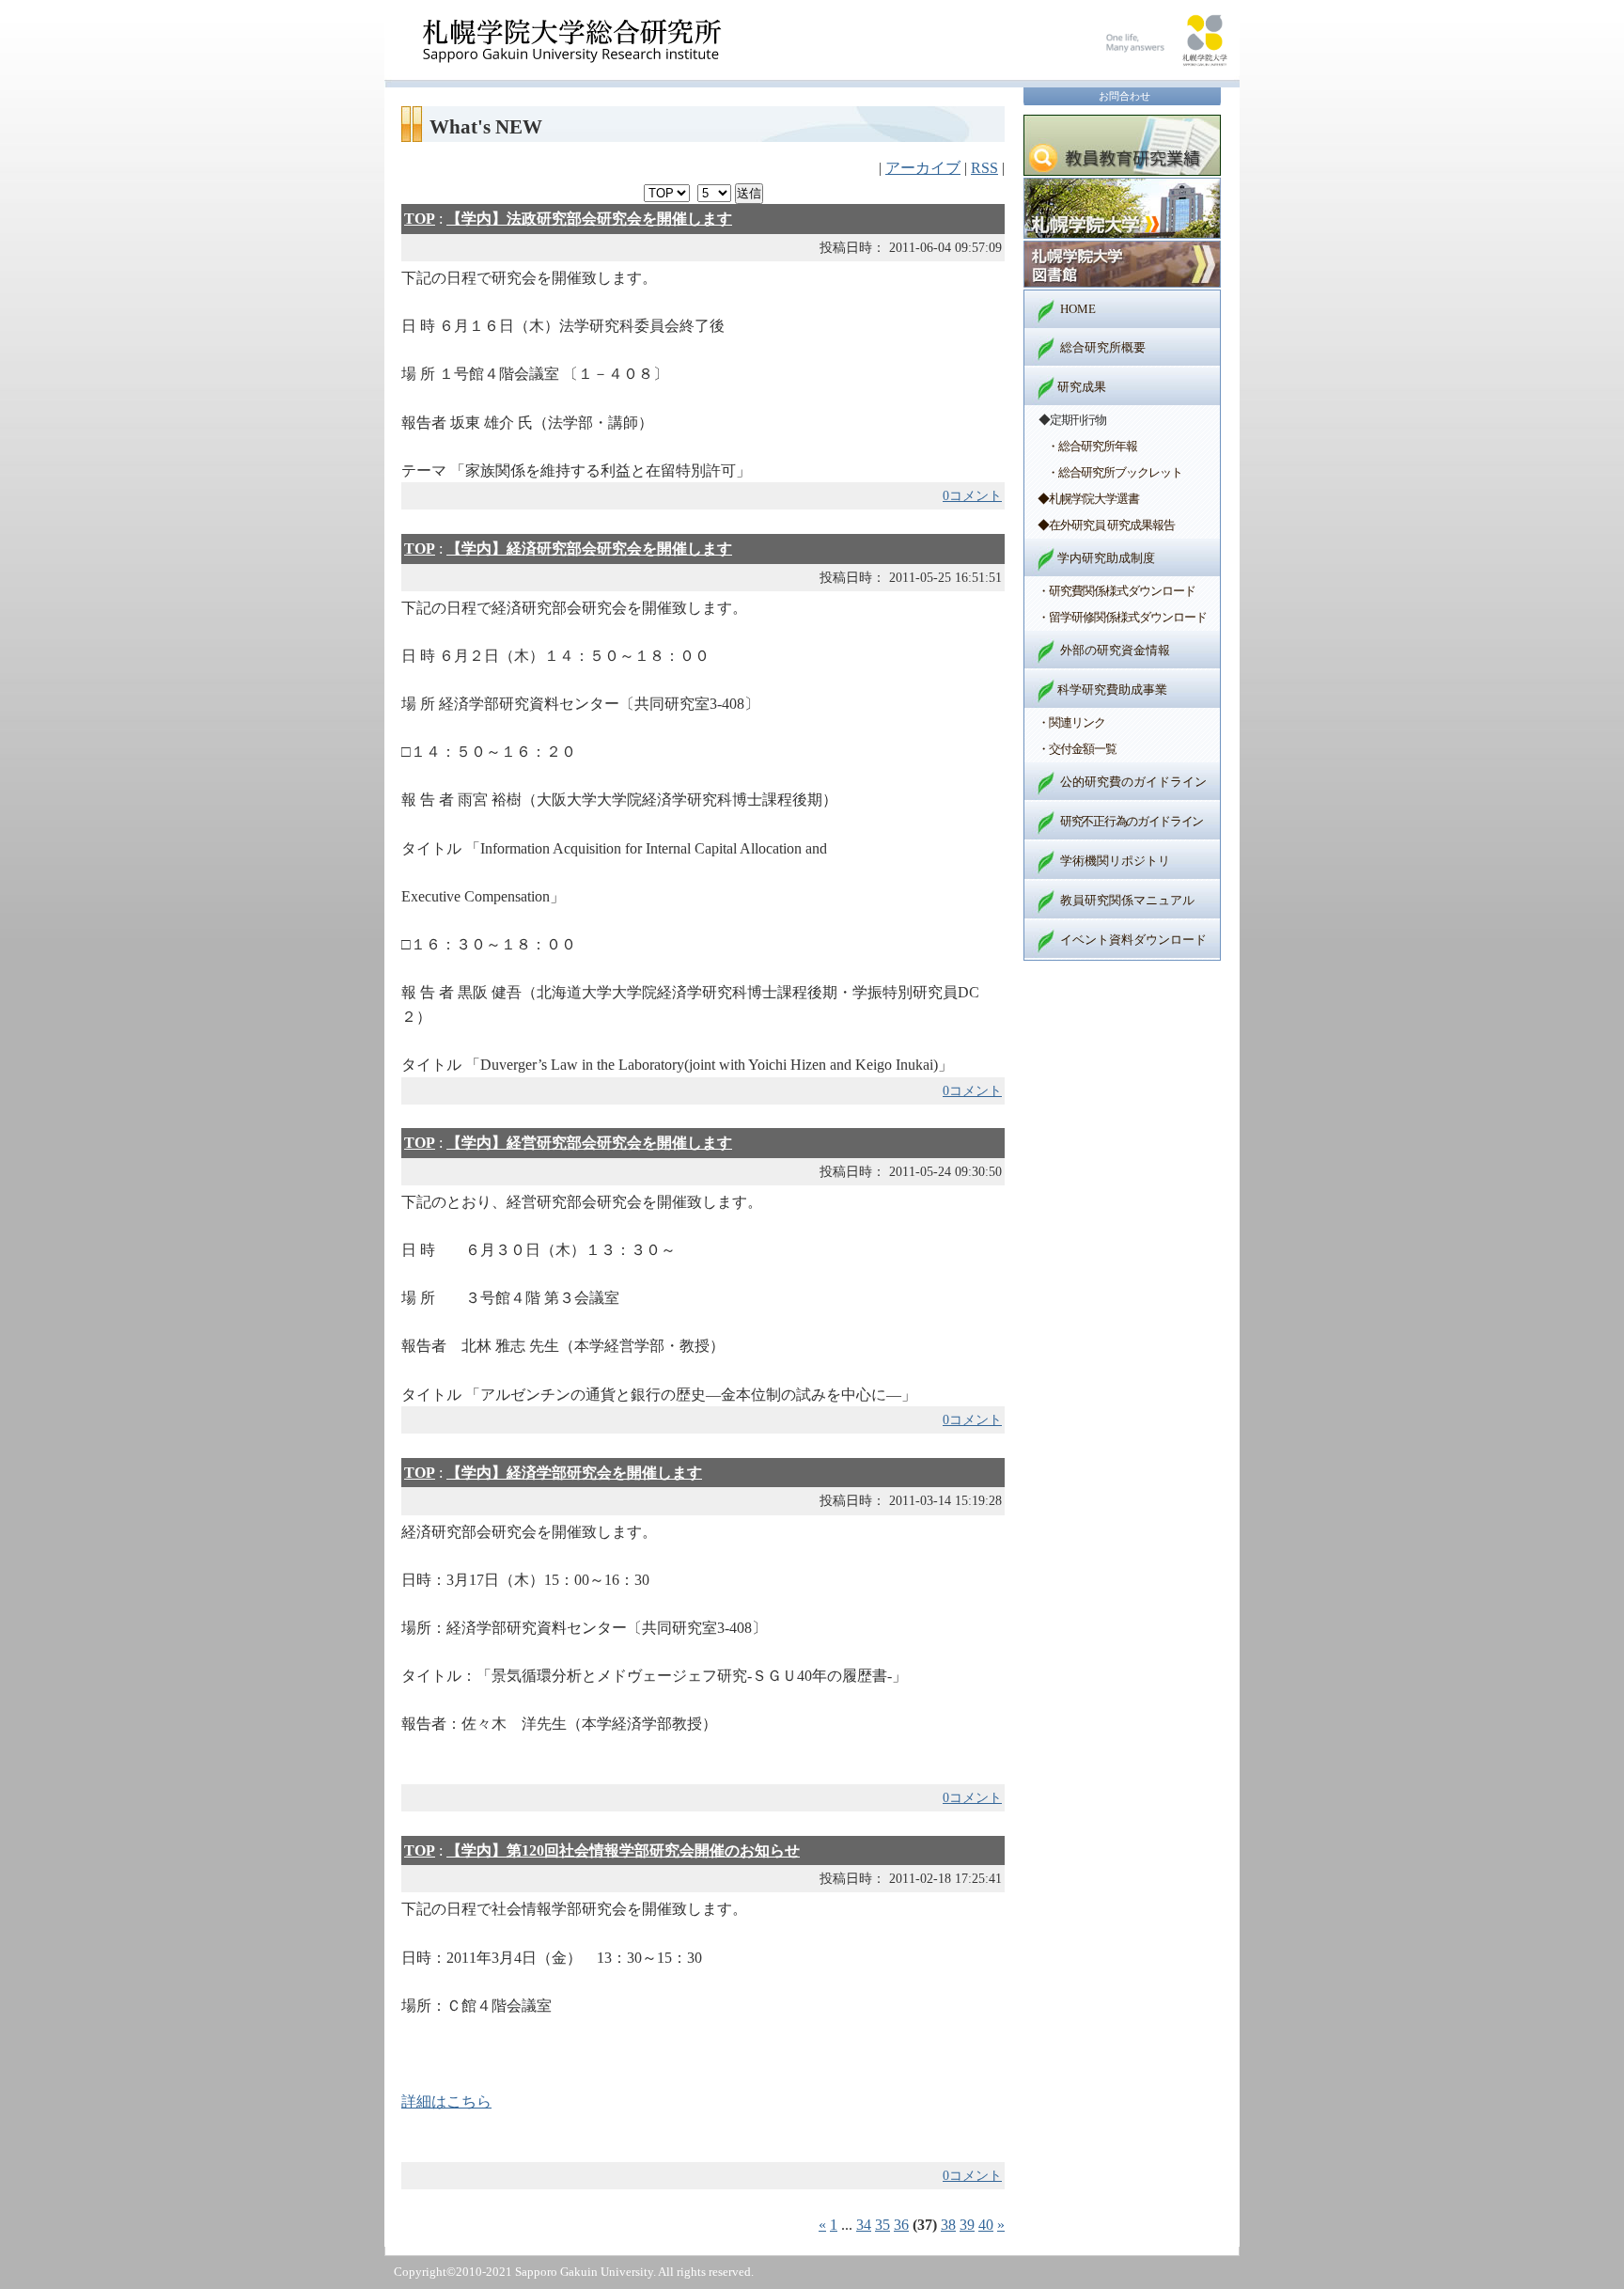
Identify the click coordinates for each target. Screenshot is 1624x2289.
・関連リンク (1071, 722)
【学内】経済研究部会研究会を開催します (589, 549)
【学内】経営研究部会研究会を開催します (589, 1143)
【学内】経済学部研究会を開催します (574, 1473)
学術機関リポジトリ (1115, 861)
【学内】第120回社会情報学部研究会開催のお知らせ (623, 1850)
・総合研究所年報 (1092, 446)
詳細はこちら (446, 2101)
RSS (984, 168)
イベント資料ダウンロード (1133, 940)
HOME (1078, 309)
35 (882, 2225)
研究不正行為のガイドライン (1132, 821)
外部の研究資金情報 (1115, 650)
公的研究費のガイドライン (1133, 782)
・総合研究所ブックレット (1115, 472)
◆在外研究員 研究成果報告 (1106, 525)
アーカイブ (923, 168)
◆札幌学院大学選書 (1088, 499)
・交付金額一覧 (1077, 749)
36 (901, 2225)
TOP (420, 219)
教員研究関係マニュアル (1127, 900)
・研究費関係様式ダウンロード (1116, 591)
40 (986, 2225)
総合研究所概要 (1103, 347)
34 (864, 2225)
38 (948, 2225)
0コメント (972, 495)
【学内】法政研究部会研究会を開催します (589, 219)
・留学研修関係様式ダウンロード (1122, 617)
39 (967, 2225)
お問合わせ (1124, 96)
